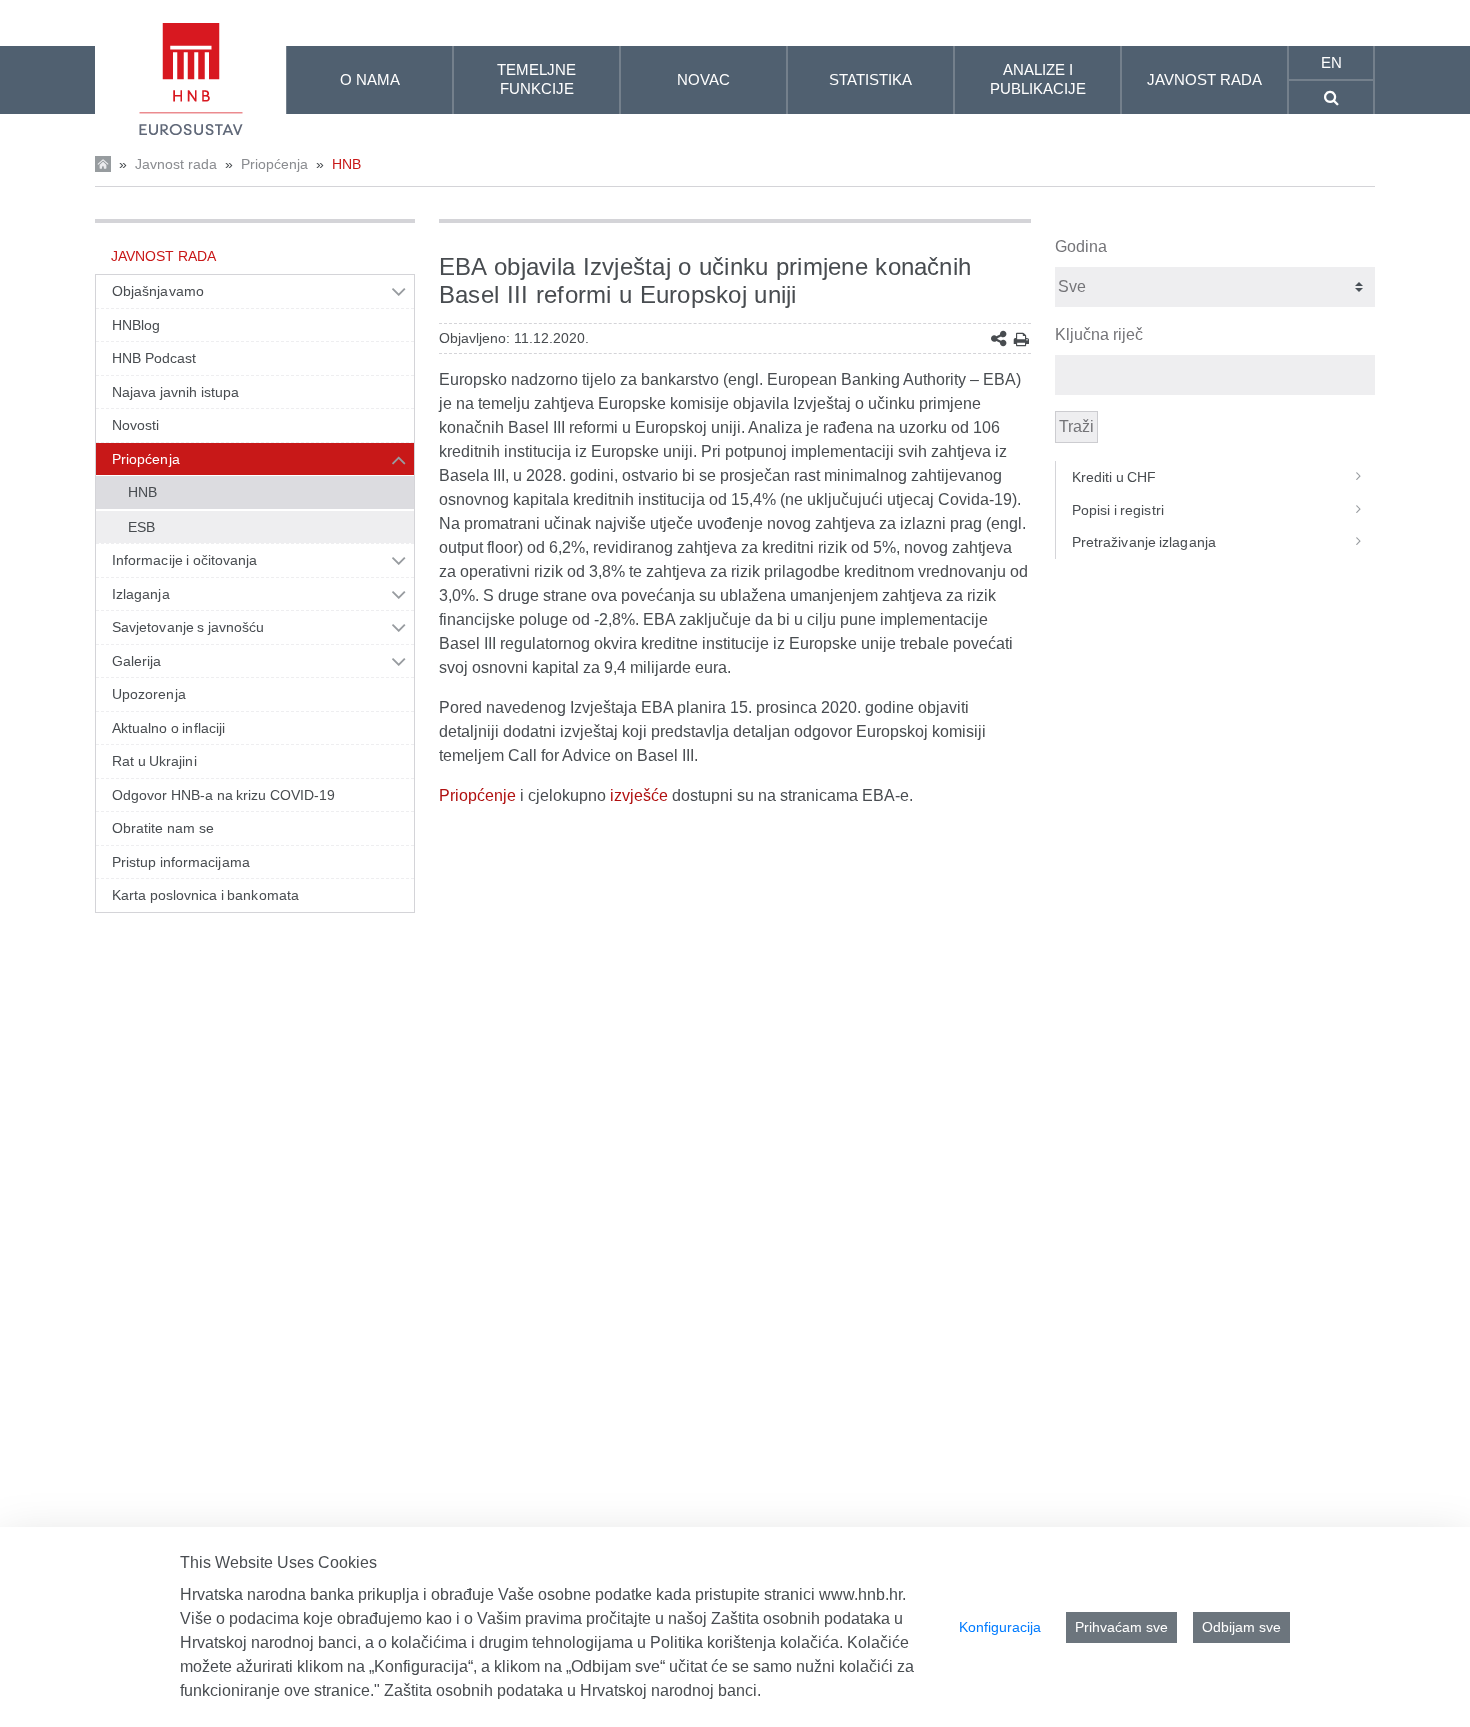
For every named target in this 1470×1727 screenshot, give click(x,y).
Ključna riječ (1099, 334)
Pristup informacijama (181, 862)
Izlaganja (141, 594)
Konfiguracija (1000, 1627)
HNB (346, 164)
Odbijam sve (1241, 1627)
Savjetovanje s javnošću (188, 627)
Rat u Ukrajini (154, 761)
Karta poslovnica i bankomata (205, 895)
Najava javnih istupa (175, 392)
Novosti (136, 425)
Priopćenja (274, 164)
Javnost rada (176, 164)
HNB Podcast (154, 358)
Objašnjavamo (158, 291)
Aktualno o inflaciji (168, 728)
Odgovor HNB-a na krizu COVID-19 (223, 795)
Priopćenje (477, 795)
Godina (1081, 246)
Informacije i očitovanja (184, 560)
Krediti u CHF (1114, 477)
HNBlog (136, 325)
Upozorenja (149, 694)
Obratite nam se (163, 828)
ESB (141, 527)
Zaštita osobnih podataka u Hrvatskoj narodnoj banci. (572, 1690)
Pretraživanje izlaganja (1144, 542)
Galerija (137, 661)
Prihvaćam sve (1121, 1627)
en (1331, 62)
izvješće (639, 795)
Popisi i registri (1118, 510)
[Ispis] (1021, 339)
